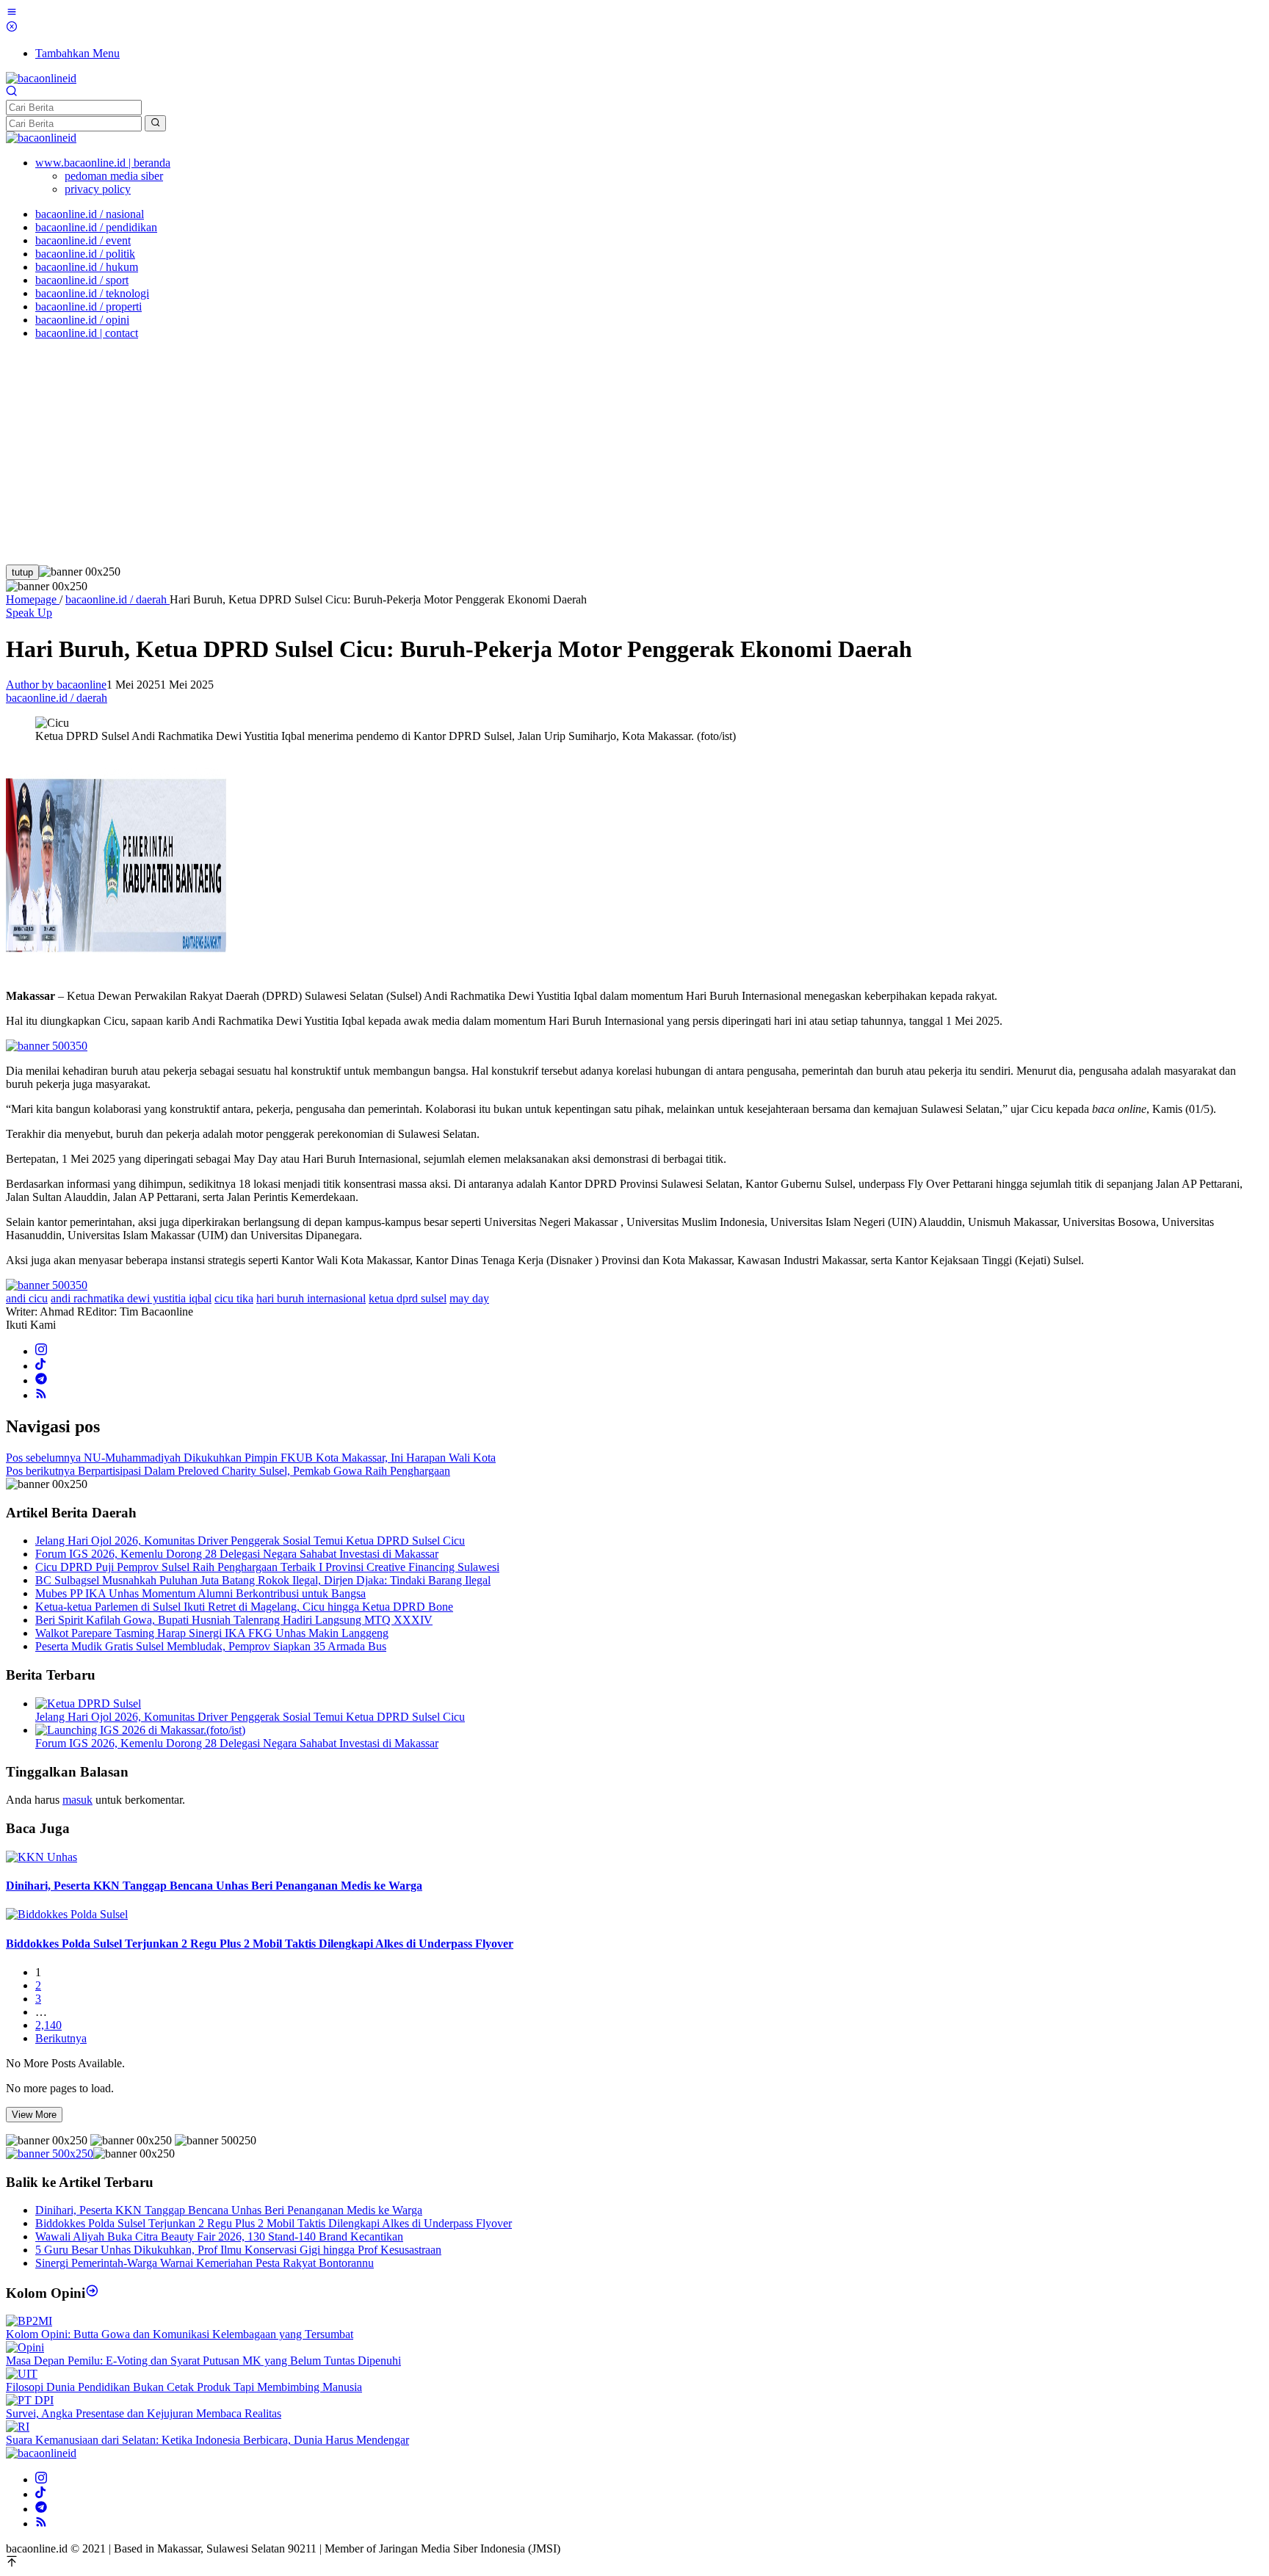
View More (34, 2115)
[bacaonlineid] (41, 78)
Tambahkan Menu (77, 53)
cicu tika (234, 1298)
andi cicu (27, 1298)
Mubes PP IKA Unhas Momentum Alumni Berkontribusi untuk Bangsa (200, 1593)
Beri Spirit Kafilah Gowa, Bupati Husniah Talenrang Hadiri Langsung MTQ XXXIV (234, 1620)
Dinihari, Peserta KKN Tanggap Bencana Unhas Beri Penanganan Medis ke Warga (214, 1886)
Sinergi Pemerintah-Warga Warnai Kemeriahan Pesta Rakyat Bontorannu (205, 2263)
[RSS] (41, 1395)
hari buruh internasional (311, 1298)
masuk (77, 1800)
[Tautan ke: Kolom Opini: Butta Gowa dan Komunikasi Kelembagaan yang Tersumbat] (29, 2321)
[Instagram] (41, 1351)
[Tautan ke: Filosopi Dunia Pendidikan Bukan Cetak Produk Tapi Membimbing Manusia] (22, 2374)
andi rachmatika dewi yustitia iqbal (131, 1298)
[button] (155, 123)
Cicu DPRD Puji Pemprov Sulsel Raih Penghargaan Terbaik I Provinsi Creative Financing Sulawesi (267, 1567)
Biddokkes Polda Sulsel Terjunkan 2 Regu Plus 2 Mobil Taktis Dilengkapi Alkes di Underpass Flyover (260, 1944)
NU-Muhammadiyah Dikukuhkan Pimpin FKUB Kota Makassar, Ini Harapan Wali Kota (251, 1458)
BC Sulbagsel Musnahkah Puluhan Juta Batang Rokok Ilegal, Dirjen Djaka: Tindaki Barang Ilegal (263, 1580)
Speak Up (29, 613)
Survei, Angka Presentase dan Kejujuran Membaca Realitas (144, 2413)
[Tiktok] (40, 1366)
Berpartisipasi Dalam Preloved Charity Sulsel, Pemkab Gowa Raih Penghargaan (228, 1471)
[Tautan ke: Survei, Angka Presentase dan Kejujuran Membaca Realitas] (30, 2400)
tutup (22, 572)
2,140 (48, 2025)
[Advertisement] (634, 454)
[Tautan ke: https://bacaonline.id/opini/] (92, 2293)
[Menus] (12, 14)
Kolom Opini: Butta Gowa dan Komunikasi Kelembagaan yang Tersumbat (180, 2334)
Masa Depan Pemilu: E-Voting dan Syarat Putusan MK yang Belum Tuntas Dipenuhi (203, 2361)
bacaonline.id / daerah (57, 698)
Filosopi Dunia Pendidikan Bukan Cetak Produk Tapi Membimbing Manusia (184, 2387)
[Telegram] (41, 1380)
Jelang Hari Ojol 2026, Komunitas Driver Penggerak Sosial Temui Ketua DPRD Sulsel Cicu (250, 1541)
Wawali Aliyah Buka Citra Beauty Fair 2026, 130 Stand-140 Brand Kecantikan (219, 2236)
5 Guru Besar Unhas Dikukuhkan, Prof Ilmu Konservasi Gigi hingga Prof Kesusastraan (238, 2250)
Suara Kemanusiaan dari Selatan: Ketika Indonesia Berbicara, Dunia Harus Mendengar (207, 2440)
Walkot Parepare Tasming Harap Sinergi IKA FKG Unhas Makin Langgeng (212, 1633)
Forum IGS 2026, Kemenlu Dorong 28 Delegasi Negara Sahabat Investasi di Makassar (237, 1554)
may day (469, 1298)
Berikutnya (61, 2038)
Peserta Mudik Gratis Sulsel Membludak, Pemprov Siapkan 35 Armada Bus (211, 1646)
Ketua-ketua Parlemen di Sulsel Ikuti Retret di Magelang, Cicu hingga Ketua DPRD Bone (244, 1607)
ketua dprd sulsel (408, 1298)
